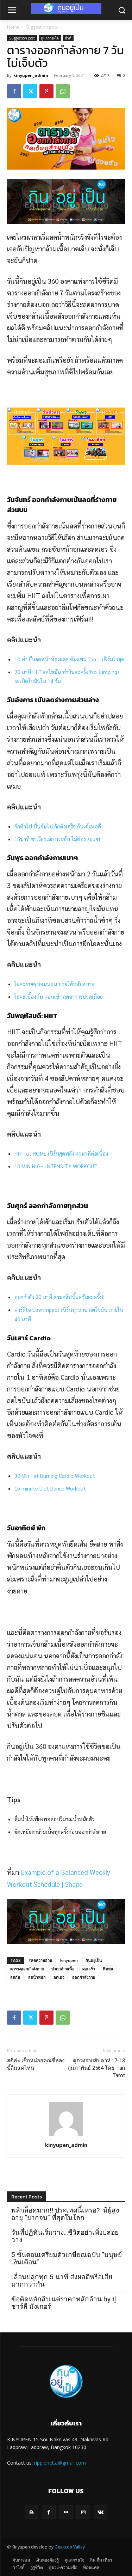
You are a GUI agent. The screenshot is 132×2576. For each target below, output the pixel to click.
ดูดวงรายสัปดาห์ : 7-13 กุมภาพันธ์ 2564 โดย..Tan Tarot (96, 2068)
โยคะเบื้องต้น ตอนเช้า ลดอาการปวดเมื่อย (59, 996)
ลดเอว (59, 1977)
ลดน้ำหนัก (37, 1977)
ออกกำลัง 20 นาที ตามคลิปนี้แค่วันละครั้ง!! (59, 1297)
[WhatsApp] (63, 91)
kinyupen (69, 1960)
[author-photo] (66, 2135)
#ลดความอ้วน (40, 1960)
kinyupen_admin (31, 75)
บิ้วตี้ (68, 38)
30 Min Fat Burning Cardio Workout (55, 1476)
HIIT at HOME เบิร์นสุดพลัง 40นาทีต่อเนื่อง (61, 1153)
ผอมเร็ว (89, 1969)
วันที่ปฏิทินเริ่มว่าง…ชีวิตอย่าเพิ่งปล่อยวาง (65, 2236)
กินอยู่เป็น (94, 1960)
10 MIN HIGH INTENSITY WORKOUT (56, 1166)
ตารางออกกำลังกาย (27, 1969)
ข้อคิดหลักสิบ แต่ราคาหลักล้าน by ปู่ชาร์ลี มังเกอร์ (64, 2303)
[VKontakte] (100, 2512)
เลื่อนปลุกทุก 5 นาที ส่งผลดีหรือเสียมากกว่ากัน (62, 2281)
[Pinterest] (46, 91)
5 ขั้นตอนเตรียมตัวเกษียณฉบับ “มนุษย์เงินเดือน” (67, 2258)
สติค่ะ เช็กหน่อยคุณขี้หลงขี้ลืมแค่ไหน (36, 2064)
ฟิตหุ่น (108, 1969)
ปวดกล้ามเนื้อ (63, 1969)
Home (13, 27)
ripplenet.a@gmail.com (60, 2463)
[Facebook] (14, 91)
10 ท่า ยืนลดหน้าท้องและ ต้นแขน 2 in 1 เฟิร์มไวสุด (69, 659)
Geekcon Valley (70, 2547)
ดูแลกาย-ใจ (50, 38)
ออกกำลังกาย (84, 1977)
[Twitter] (30, 91)
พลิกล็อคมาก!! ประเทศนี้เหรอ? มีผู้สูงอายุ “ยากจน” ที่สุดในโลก (65, 2214)
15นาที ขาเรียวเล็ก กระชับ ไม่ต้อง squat (58, 839)
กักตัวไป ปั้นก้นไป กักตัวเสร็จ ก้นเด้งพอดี (58, 826)
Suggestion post (42, 27)
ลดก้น (15, 1977)
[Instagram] (83, 2512)
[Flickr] (66, 2512)
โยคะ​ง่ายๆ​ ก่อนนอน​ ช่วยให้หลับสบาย (54, 984)
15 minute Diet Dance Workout (50, 1488)
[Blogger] (32, 2512)
